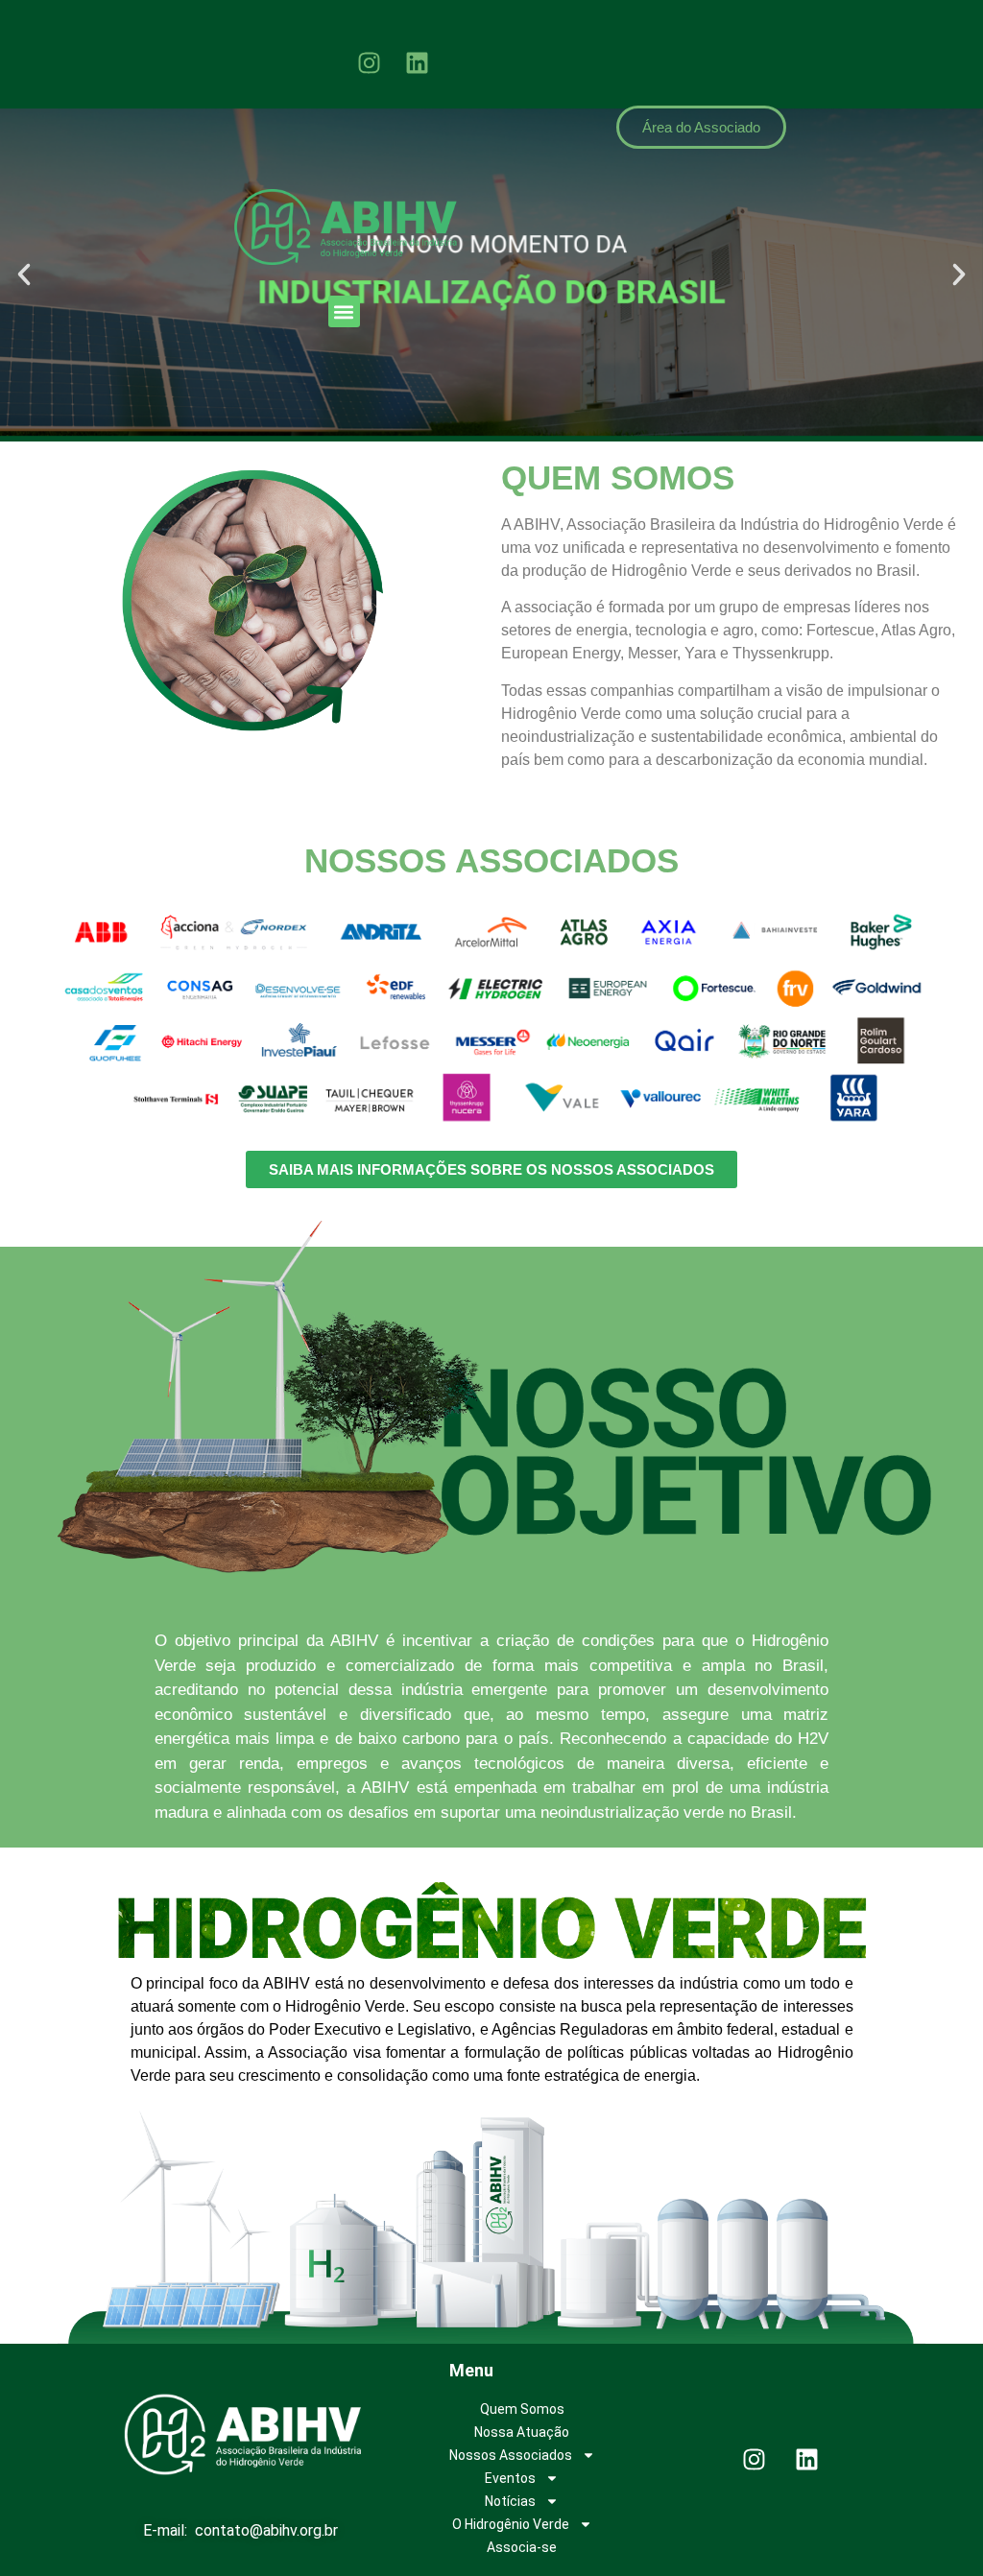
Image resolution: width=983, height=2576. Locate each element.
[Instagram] (370, 62)
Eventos (510, 2478)
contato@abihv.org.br (266, 2530)
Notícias (510, 2501)
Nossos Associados (511, 2455)
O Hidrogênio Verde (511, 2524)
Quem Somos (522, 2409)
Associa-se (522, 2547)
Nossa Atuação (522, 2432)
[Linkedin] (418, 62)
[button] (344, 311)
